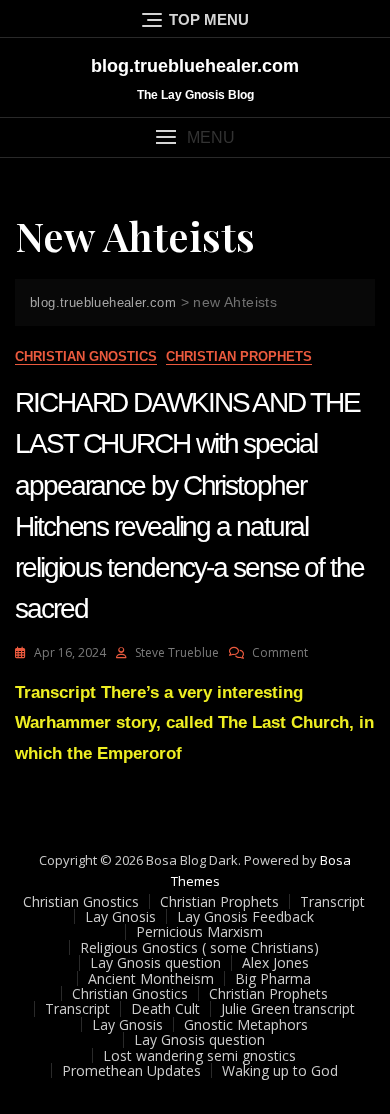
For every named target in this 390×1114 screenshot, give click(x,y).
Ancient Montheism (151, 978)
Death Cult (165, 1008)
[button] (195, 137)
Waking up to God (280, 1070)
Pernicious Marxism (199, 931)
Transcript (332, 901)
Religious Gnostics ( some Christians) (199, 947)
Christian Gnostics (86, 356)
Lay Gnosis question (155, 962)
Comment (280, 652)
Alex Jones (275, 962)
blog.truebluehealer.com (195, 66)
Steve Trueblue (177, 652)
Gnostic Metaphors (246, 1024)
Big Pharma (273, 978)
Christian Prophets (239, 356)
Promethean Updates (131, 1070)
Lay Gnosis (120, 916)
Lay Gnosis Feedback (245, 916)
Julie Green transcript (288, 1008)
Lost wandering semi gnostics (199, 1055)
